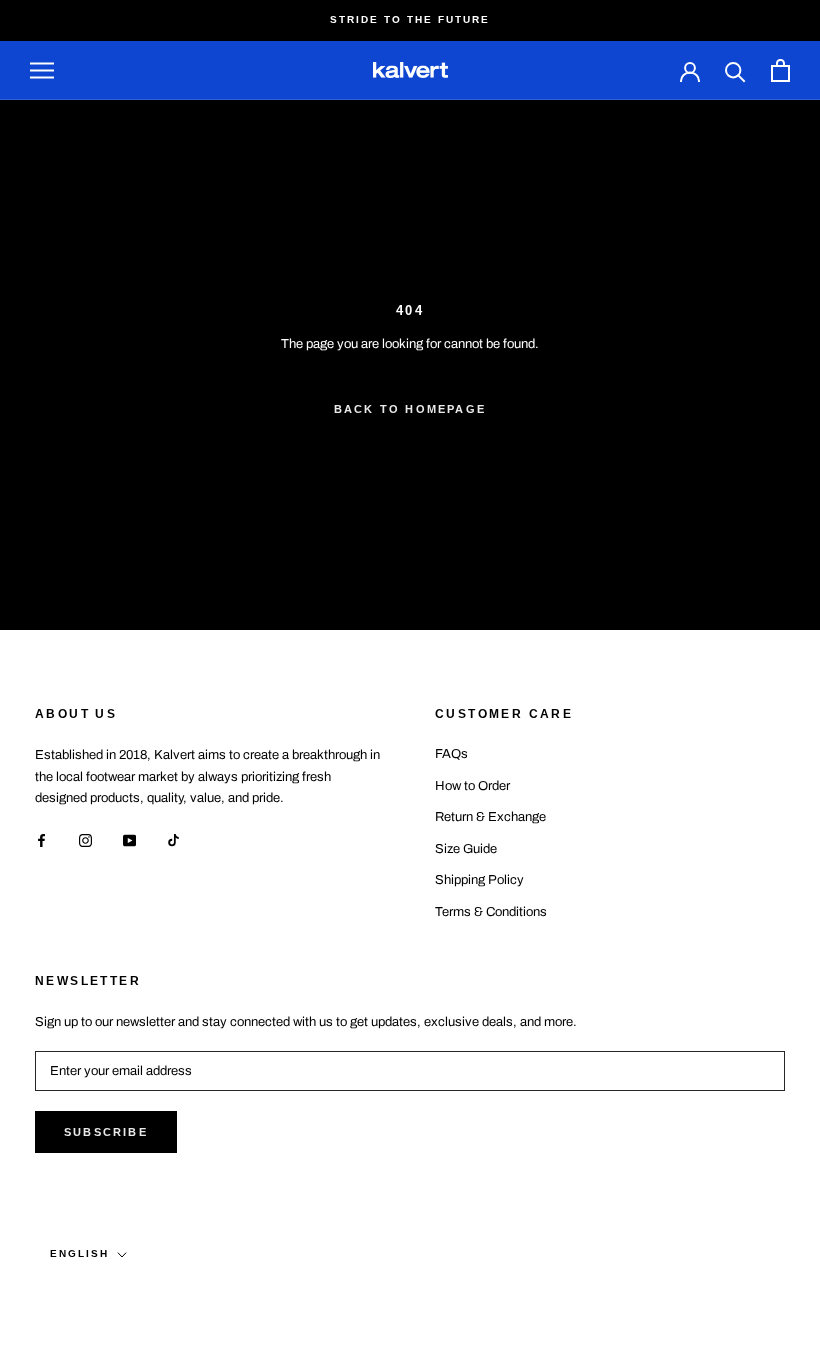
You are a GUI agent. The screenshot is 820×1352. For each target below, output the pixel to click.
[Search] (735, 70)
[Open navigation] (42, 70)
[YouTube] (129, 839)
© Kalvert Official (128, 1295)
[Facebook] (41, 839)
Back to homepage (410, 409)
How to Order (472, 786)
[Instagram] (85, 839)
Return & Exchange (490, 817)
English (79, 1253)
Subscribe (106, 1132)
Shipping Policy (479, 880)
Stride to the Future (410, 19)
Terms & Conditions (491, 912)
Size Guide (466, 849)
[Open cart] (780, 70)
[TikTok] (173, 839)
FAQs (451, 754)
